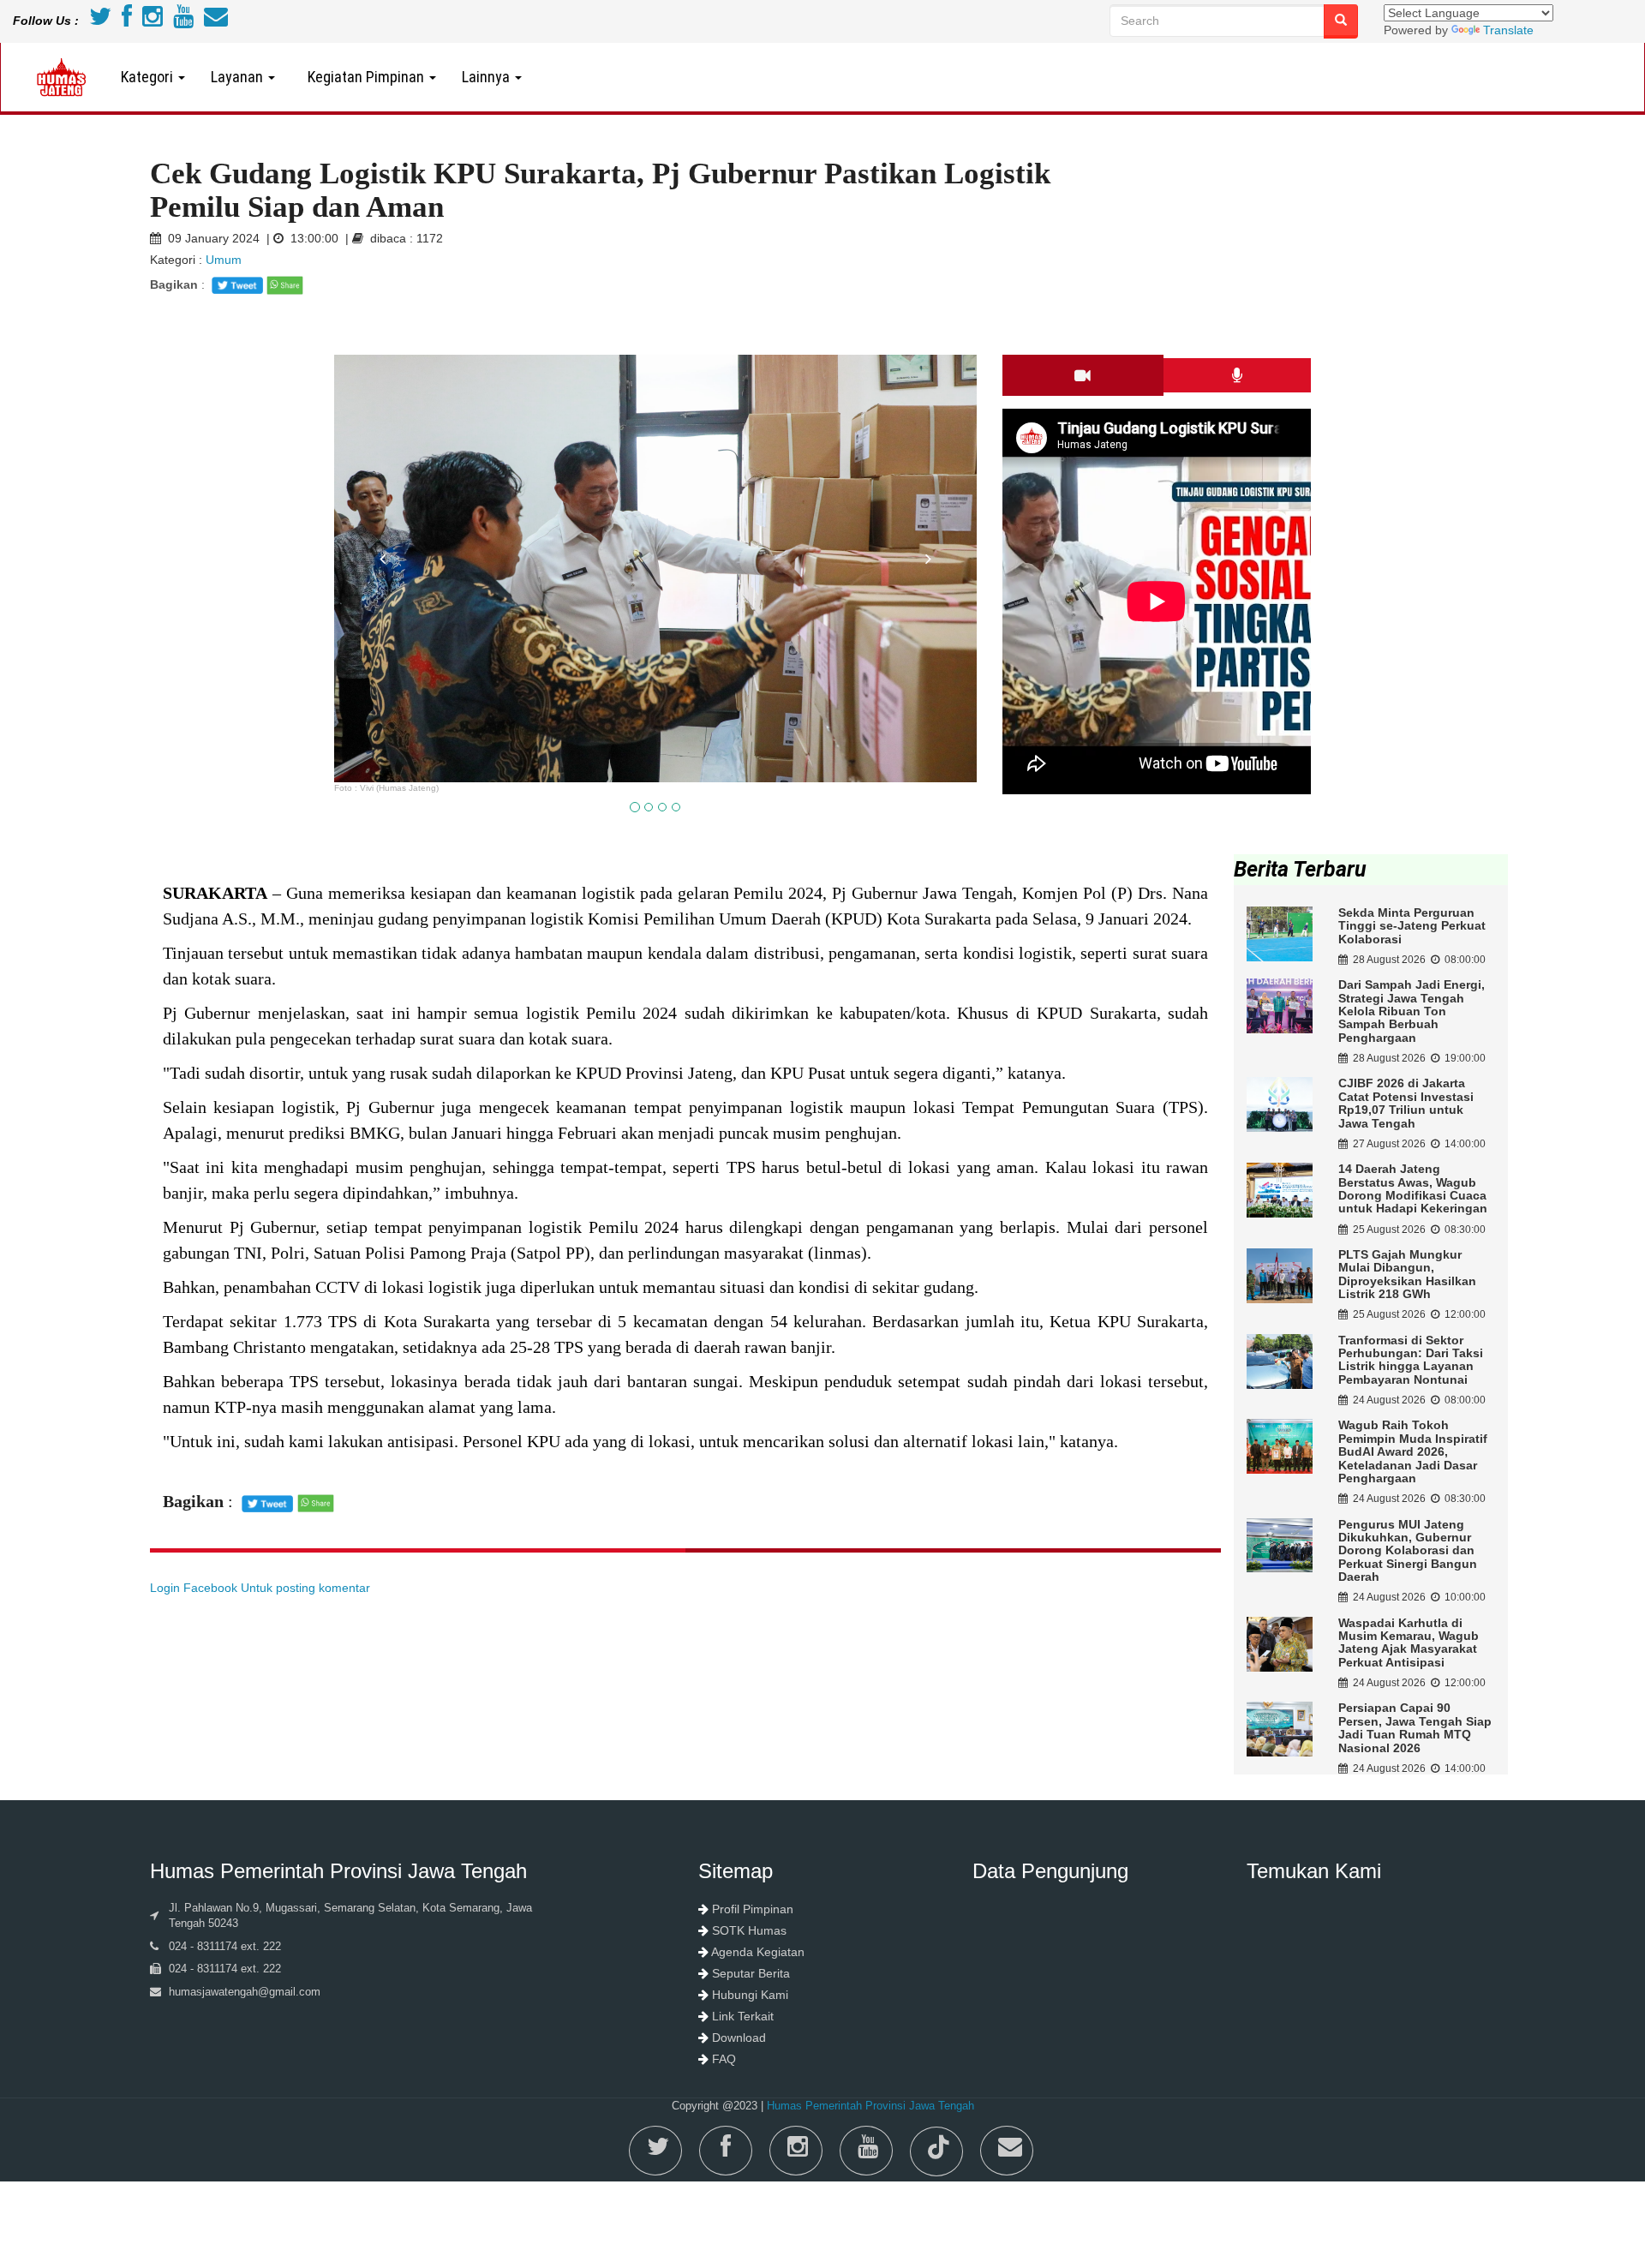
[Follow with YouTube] (183, 21)
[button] (383, 664)
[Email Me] (216, 21)
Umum (222, 260)
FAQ (724, 2059)
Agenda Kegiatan (758, 1952)
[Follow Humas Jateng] (100, 21)
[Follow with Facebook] (127, 21)
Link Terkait (743, 2016)
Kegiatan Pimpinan (364, 77)
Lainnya (488, 77)
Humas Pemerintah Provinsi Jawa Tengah (870, 2106)
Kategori (149, 77)
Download (739, 2038)
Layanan (239, 77)
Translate (1508, 30)
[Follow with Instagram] (153, 21)
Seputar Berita (751, 1973)
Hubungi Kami (750, 1995)
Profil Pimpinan (753, 1909)
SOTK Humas (749, 1930)
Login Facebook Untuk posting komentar (260, 1588)
